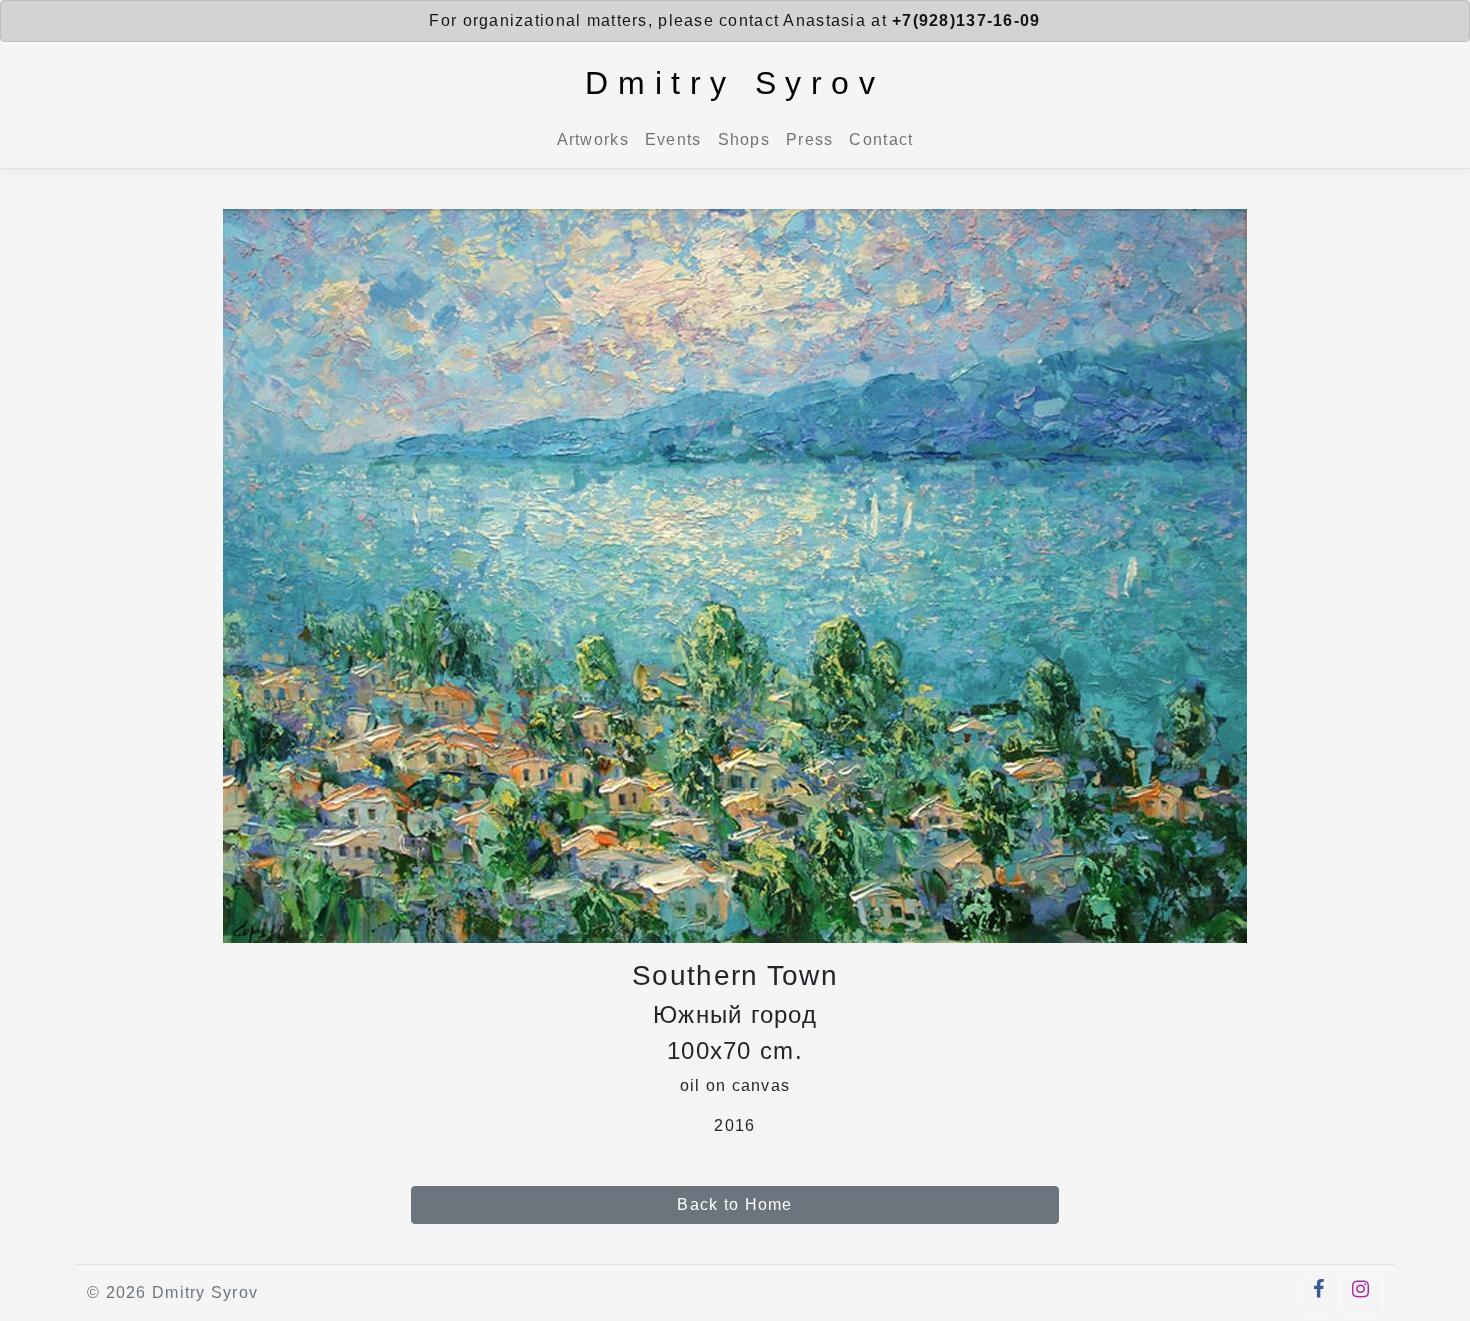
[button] (1319, 1293)
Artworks (593, 139)
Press (809, 139)
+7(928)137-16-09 (966, 20)
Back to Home (734, 1204)
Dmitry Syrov (734, 83)
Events (673, 139)
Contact (881, 139)
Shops (744, 139)
